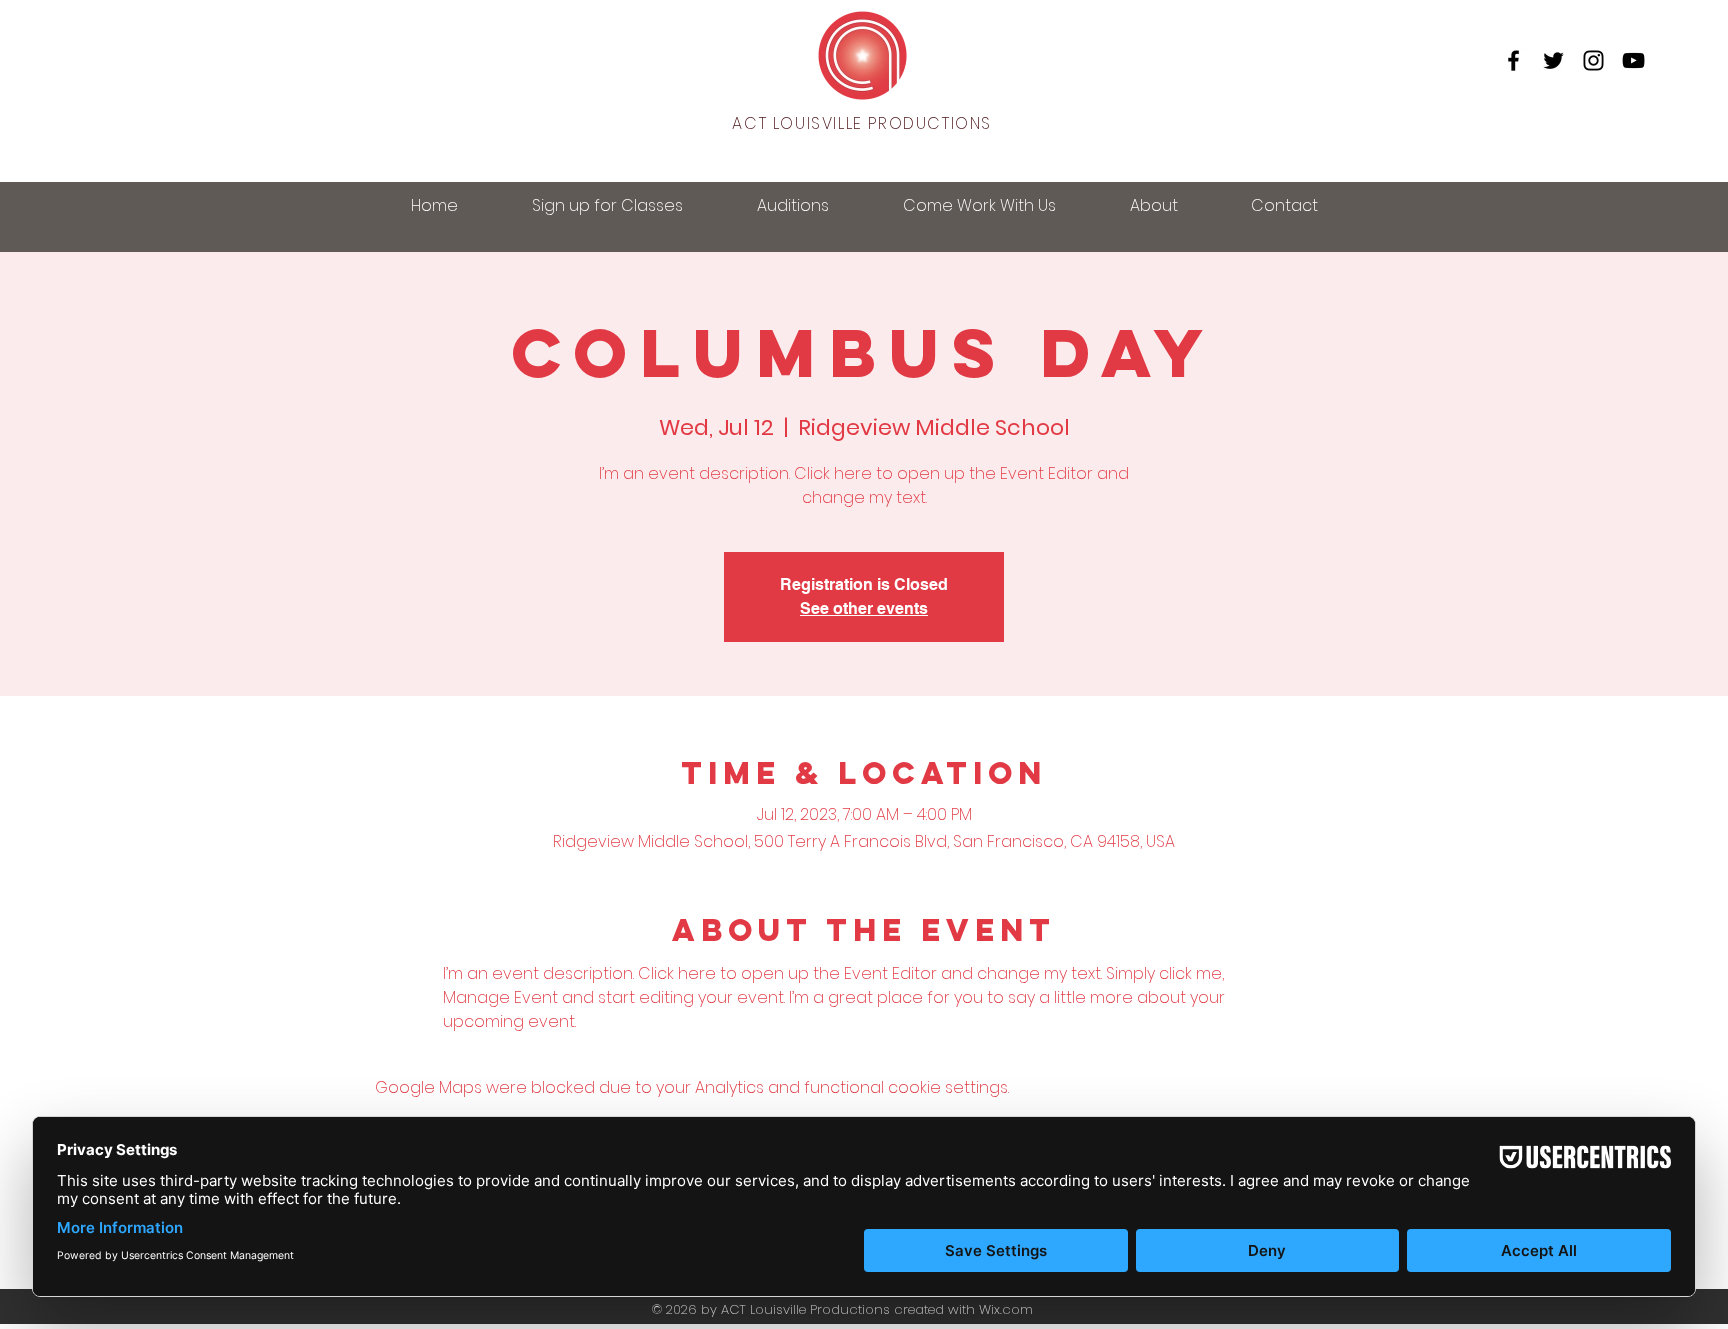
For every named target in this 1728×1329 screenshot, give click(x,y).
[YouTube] (1633, 60)
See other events (864, 608)
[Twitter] (1553, 60)
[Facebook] (1513, 60)
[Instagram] (1593, 60)
